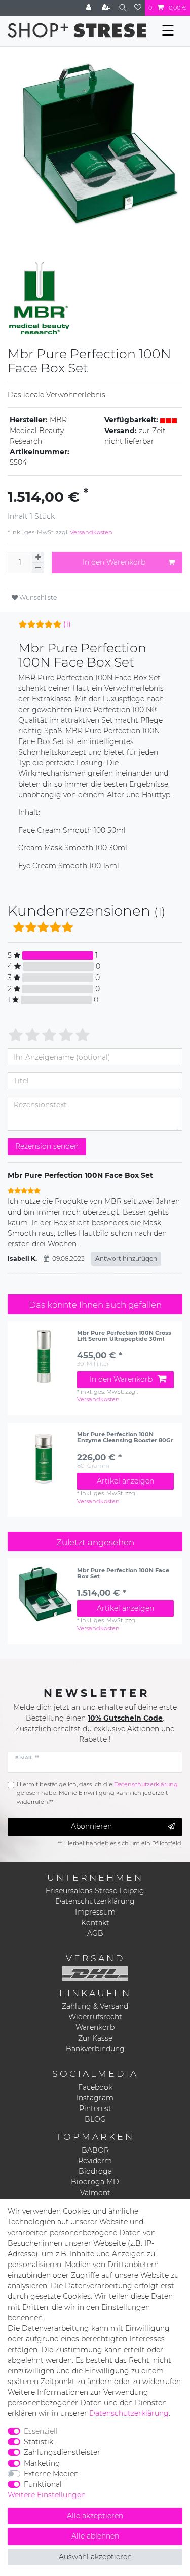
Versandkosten (90, 532)
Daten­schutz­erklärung (129, 2413)
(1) (67, 624)
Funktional (43, 2484)
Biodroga (95, 2171)
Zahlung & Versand (95, 2006)
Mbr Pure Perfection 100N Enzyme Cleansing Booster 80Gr (125, 1438)
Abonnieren (91, 1826)
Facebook (95, 2087)
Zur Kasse (95, 2038)
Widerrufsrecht (95, 2017)
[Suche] (123, 8)
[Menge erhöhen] (38, 557)
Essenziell (41, 2431)
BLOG (95, 2119)
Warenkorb (95, 2027)
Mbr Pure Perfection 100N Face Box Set (123, 1573)
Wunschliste (37, 597)
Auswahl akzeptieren (95, 2557)
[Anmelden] (90, 8)
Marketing (42, 2463)
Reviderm (95, 2161)
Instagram (95, 2098)
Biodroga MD (95, 2182)
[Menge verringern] (38, 568)
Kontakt (95, 1923)
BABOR (95, 2150)
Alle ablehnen (95, 2536)
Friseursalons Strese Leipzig (95, 1891)
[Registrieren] (107, 8)
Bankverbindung (95, 2049)
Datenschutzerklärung (95, 1901)
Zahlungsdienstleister (62, 2452)
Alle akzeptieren (95, 2516)
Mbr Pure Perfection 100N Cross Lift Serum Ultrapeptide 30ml (124, 1336)
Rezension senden (47, 1146)
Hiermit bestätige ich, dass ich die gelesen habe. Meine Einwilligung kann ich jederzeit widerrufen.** (97, 1793)
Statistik (39, 2442)
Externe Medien (51, 2474)
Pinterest (95, 2109)
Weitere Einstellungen (47, 2495)
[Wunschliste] (138, 8)
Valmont (95, 2193)
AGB (95, 1933)
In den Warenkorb (114, 562)
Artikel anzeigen (125, 1481)
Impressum (95, 1912)
